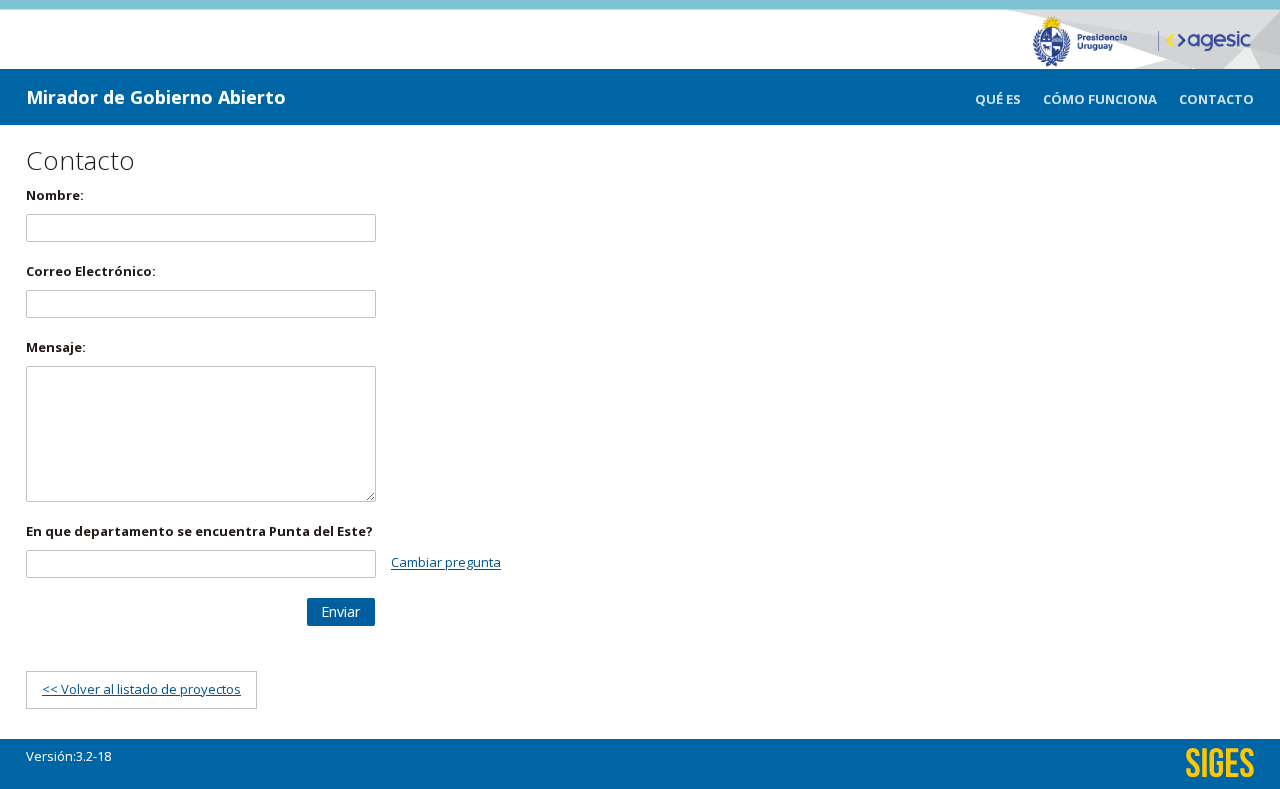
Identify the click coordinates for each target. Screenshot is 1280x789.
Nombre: (55, 195)
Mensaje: (56, 347)
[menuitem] (1009, 99)
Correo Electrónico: (91, 271)
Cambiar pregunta (446, 563)
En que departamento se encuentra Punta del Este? (199, 531)
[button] (341, 612)
